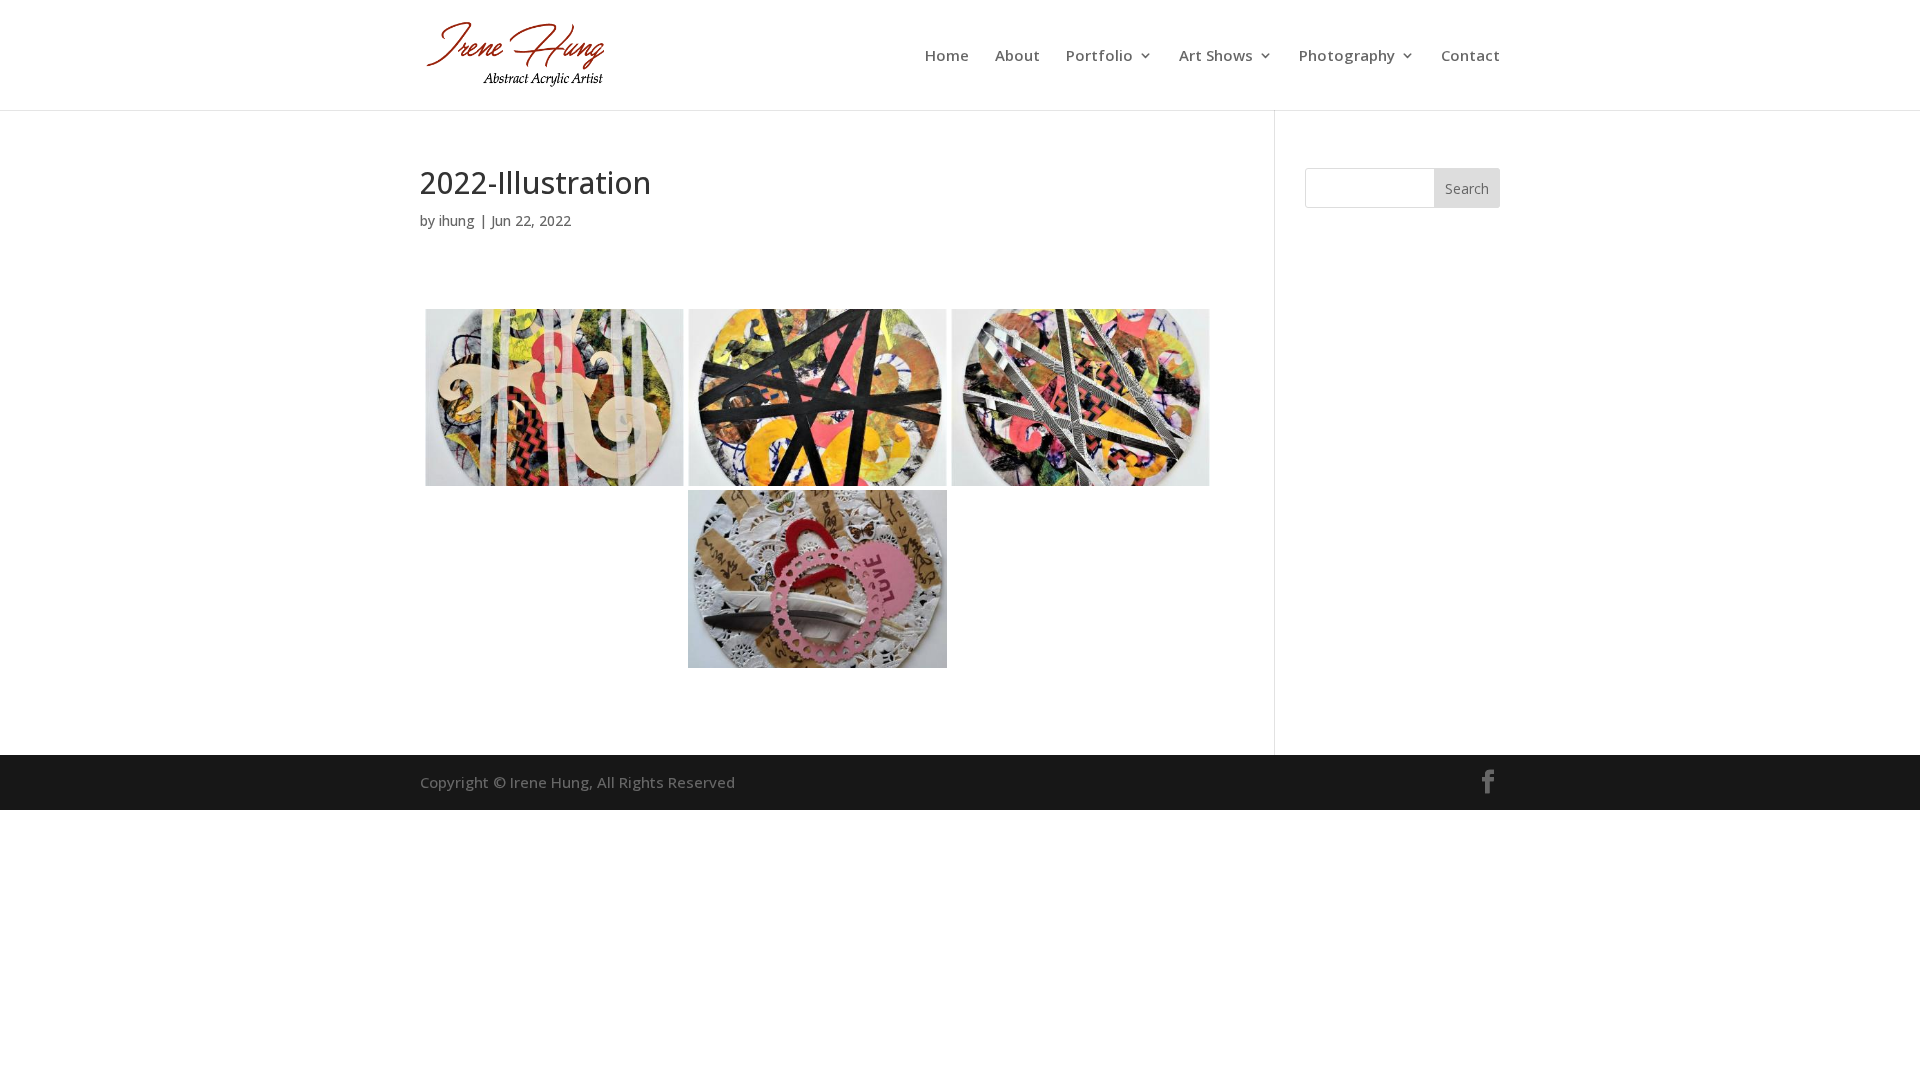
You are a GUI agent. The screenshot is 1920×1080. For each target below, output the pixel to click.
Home (947, 56)
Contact (1470, 56)
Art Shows (1216, 56)
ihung (457, 220)
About (1017, 56)
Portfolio (1099, 56)
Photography (1347, 56)
